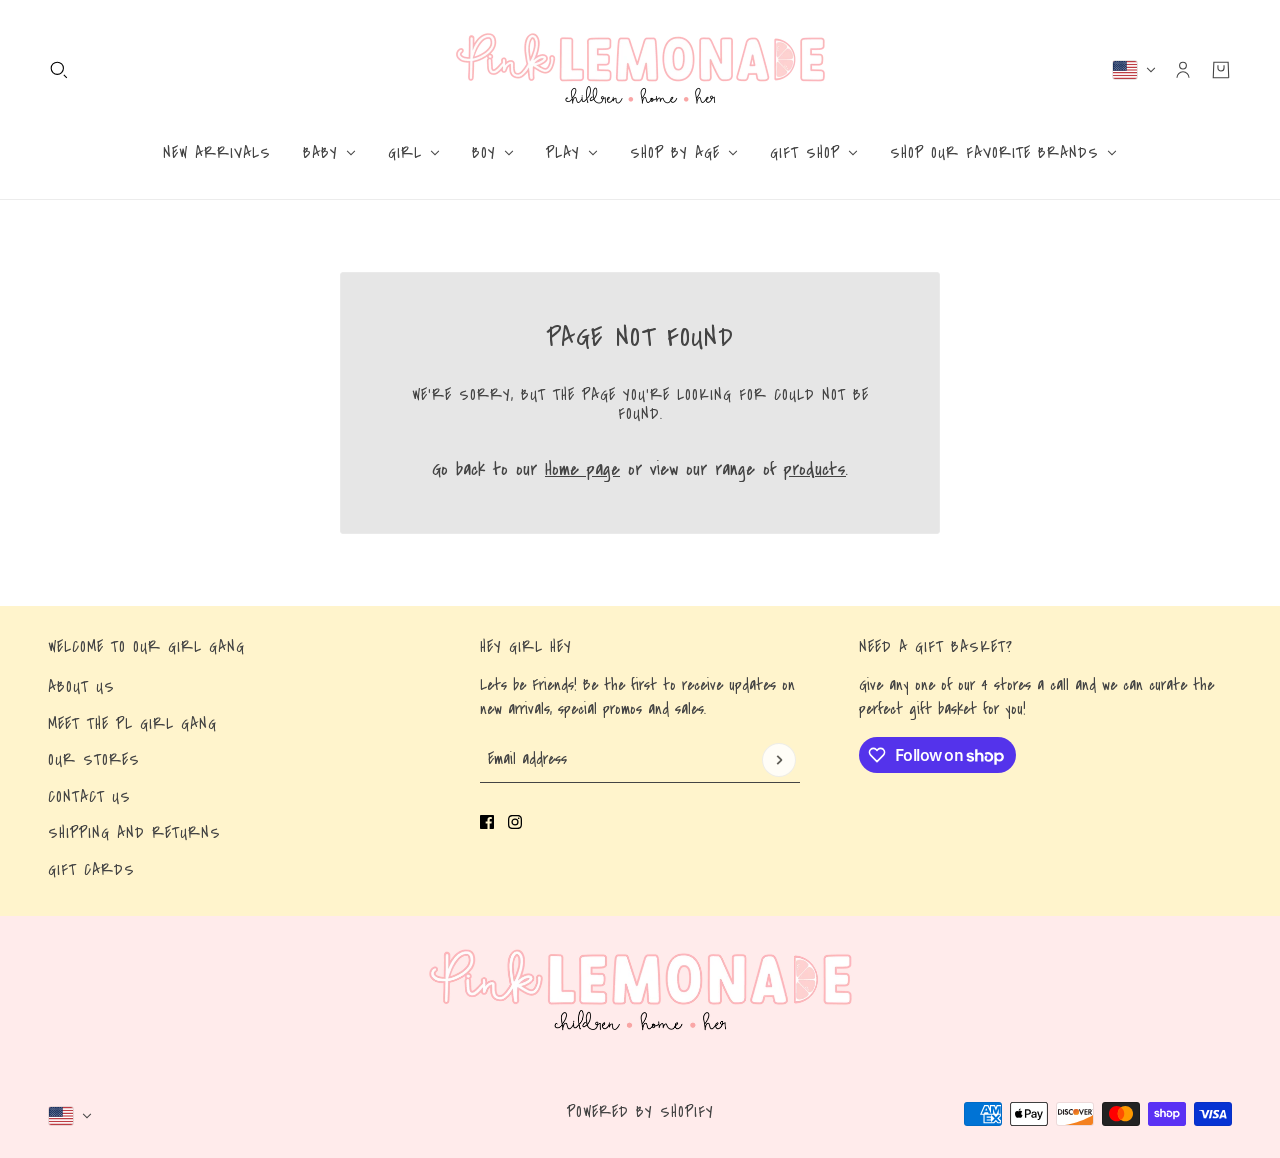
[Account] (1183, 70)
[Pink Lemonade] (640, 69)
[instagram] (515, 822)
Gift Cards (91, 870)
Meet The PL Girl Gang (132, 724)
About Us (81, 687)
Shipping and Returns (134, 833)
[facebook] (487, 822)
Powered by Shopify (640, 1112)
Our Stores (94, 760)
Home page (582, 469)
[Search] (59, 70)
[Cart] (1221, 70)
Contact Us (89, 797)
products (815, 469)
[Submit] (779, 760)
